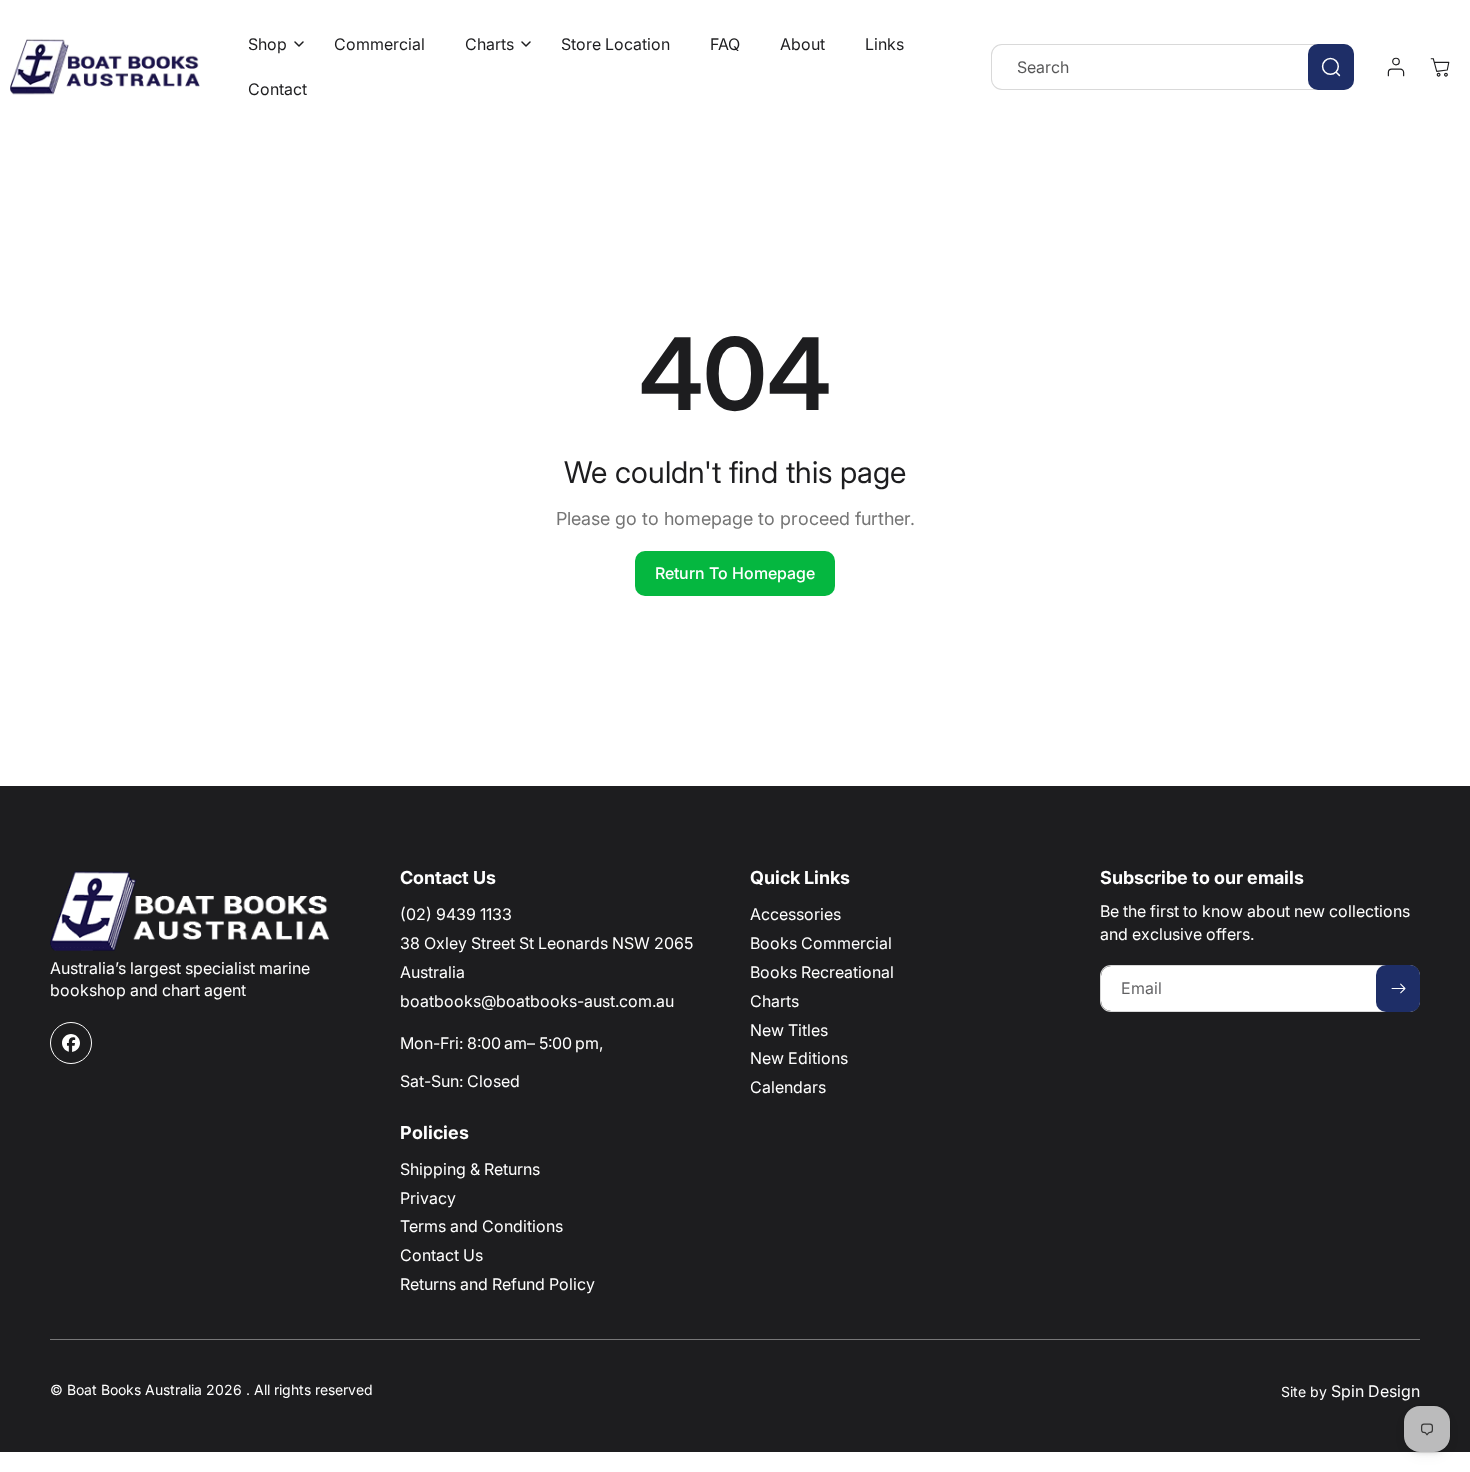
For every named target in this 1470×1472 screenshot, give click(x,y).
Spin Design (1375, 1391)
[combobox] (1172, 67)
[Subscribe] (1398, 988)
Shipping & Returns (470, 1169)
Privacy (428, 1198)
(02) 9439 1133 (456, 914)
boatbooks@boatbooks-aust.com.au (537, 1001)
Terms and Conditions (481, 1226)
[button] (271, 44)
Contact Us (441, 1255)
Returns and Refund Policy (497, 1284)
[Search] (1331, 67)
